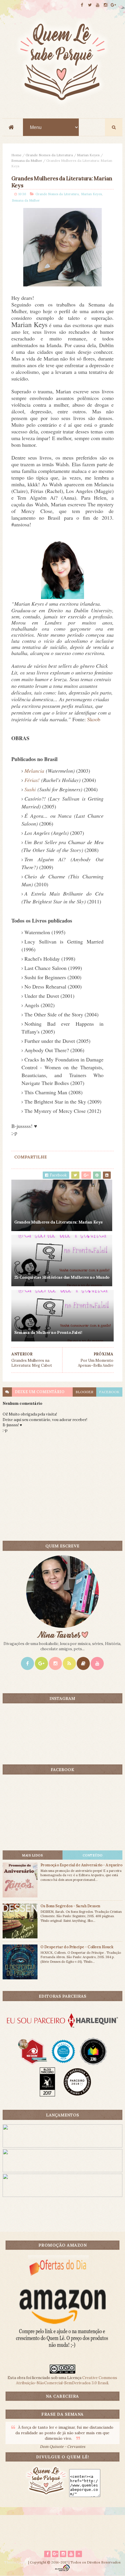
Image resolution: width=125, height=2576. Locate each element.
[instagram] (106, 5)
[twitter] (90, 5)
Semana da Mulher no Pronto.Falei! (48, 1332)
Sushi (30, 789)
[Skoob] (83, 1663)
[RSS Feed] (69, 1663)
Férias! (32, 780)
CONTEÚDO (93, 1855)
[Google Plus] (41, 1663)
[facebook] (82, 5)
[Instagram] (55, 1663)
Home (16, 155)
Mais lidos (32, 1855)
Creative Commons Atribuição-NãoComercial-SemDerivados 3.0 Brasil (67, 2380)
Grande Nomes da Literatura (49, 155)
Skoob (94, 719)
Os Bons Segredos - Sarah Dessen (70, 1906)
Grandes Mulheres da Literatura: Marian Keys (58, 1222)
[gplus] (113, 5)
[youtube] (98, 5)
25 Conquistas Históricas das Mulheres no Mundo (62, 1277)
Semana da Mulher (27, 160)
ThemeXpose (16, 2562)
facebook (109, 1392)
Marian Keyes (88, 155)
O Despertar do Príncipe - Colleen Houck (77, 1947)
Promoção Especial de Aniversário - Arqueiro (81, 1865)
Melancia (34, 771)
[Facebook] (27, 1663)
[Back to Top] (79, 2554)
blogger (84, 1392)
